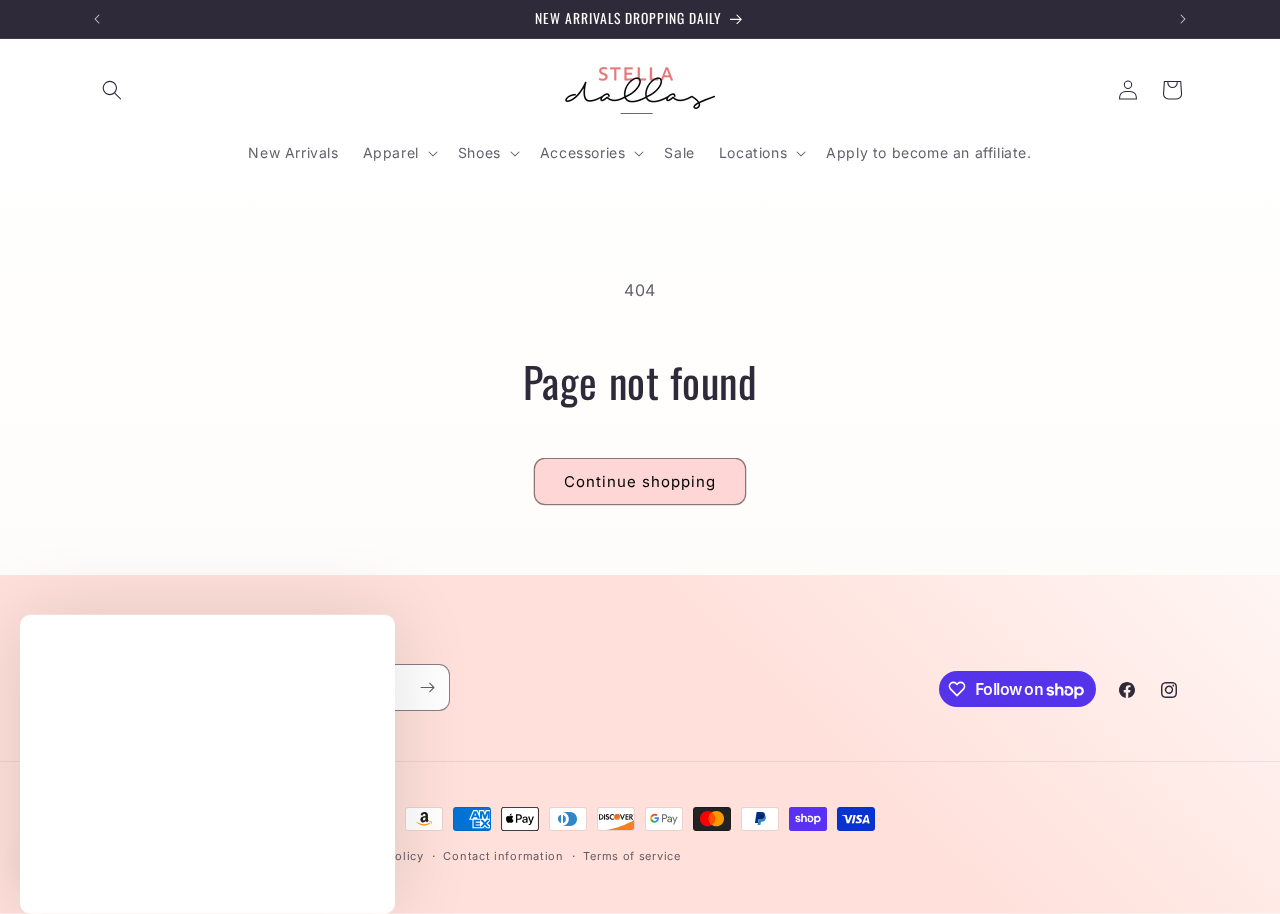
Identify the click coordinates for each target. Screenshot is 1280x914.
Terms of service (631, 856)
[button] (112, 90)
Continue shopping (640, 481)
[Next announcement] (1183, 19)
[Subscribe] (427, 687)
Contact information (503, 856)
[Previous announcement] (97, 19)
